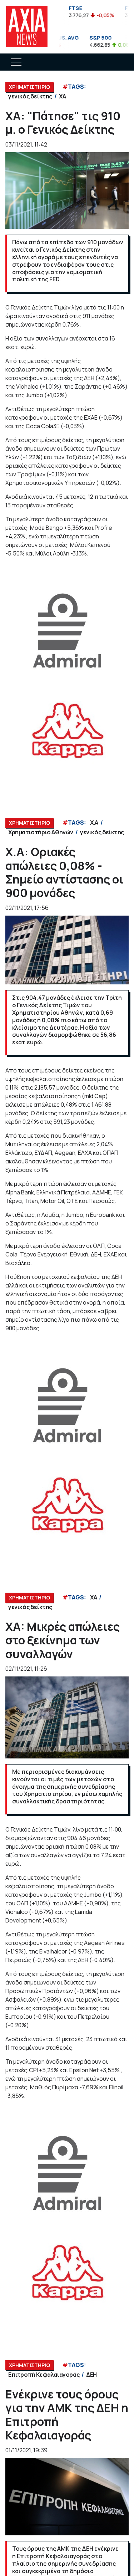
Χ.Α (94, 823)
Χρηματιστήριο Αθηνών (41, 832)
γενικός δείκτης (30, 96)
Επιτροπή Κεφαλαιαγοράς (44, 2375)
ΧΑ (62, 96)
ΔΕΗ (91, 2375)
